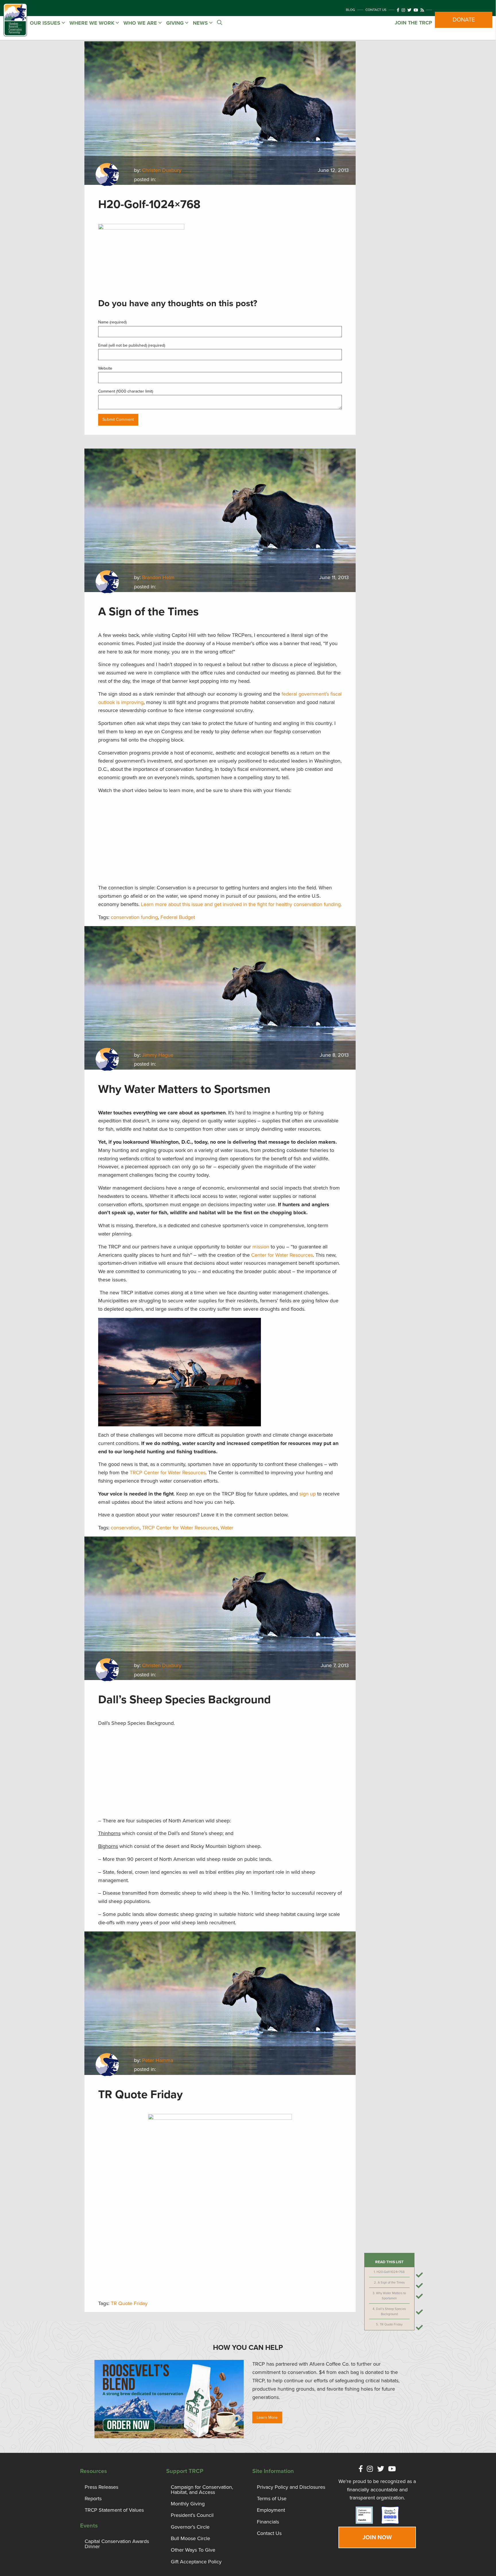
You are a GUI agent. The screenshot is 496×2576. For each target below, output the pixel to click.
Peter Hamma (158, 2060)
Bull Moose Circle (190, 2538)
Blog (350, 10)
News (201, 23)
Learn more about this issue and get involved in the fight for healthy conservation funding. (241, 904)
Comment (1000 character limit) (126, 391)
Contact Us (376, 10)
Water (227, 1528)
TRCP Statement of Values (114, 2510)
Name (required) (112, 322)
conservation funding (134, 917)
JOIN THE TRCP (413, 23)
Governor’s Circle (190, 2527)
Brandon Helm (158, 577)
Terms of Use (272, 2499)
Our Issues (46, 23)
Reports (93, 2499)
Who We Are (141, 23)
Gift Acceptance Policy (196, 2562)
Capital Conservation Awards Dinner (117, 2544)
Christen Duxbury (162, 170)
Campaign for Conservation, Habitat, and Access (202, 2490)
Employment (271, 2510)
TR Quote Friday (391, 2324)
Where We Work (93, 23)
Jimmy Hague (158, 1055)
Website (105, 368)
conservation (125, 1528)
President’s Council (192, 2515)
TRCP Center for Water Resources (180, 1528)
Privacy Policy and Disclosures (291, 2487)
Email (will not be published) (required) (132, 345)
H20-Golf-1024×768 (391, 2272)
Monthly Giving (188, 2504)
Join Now (377, 2537)
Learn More (267, 2417)
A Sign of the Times (391, 2283)
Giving (176, 23)
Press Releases (101, 2487)
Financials (268, 2522)
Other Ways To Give (193, 2550)
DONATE (464, 20)
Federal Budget (178, 917)
